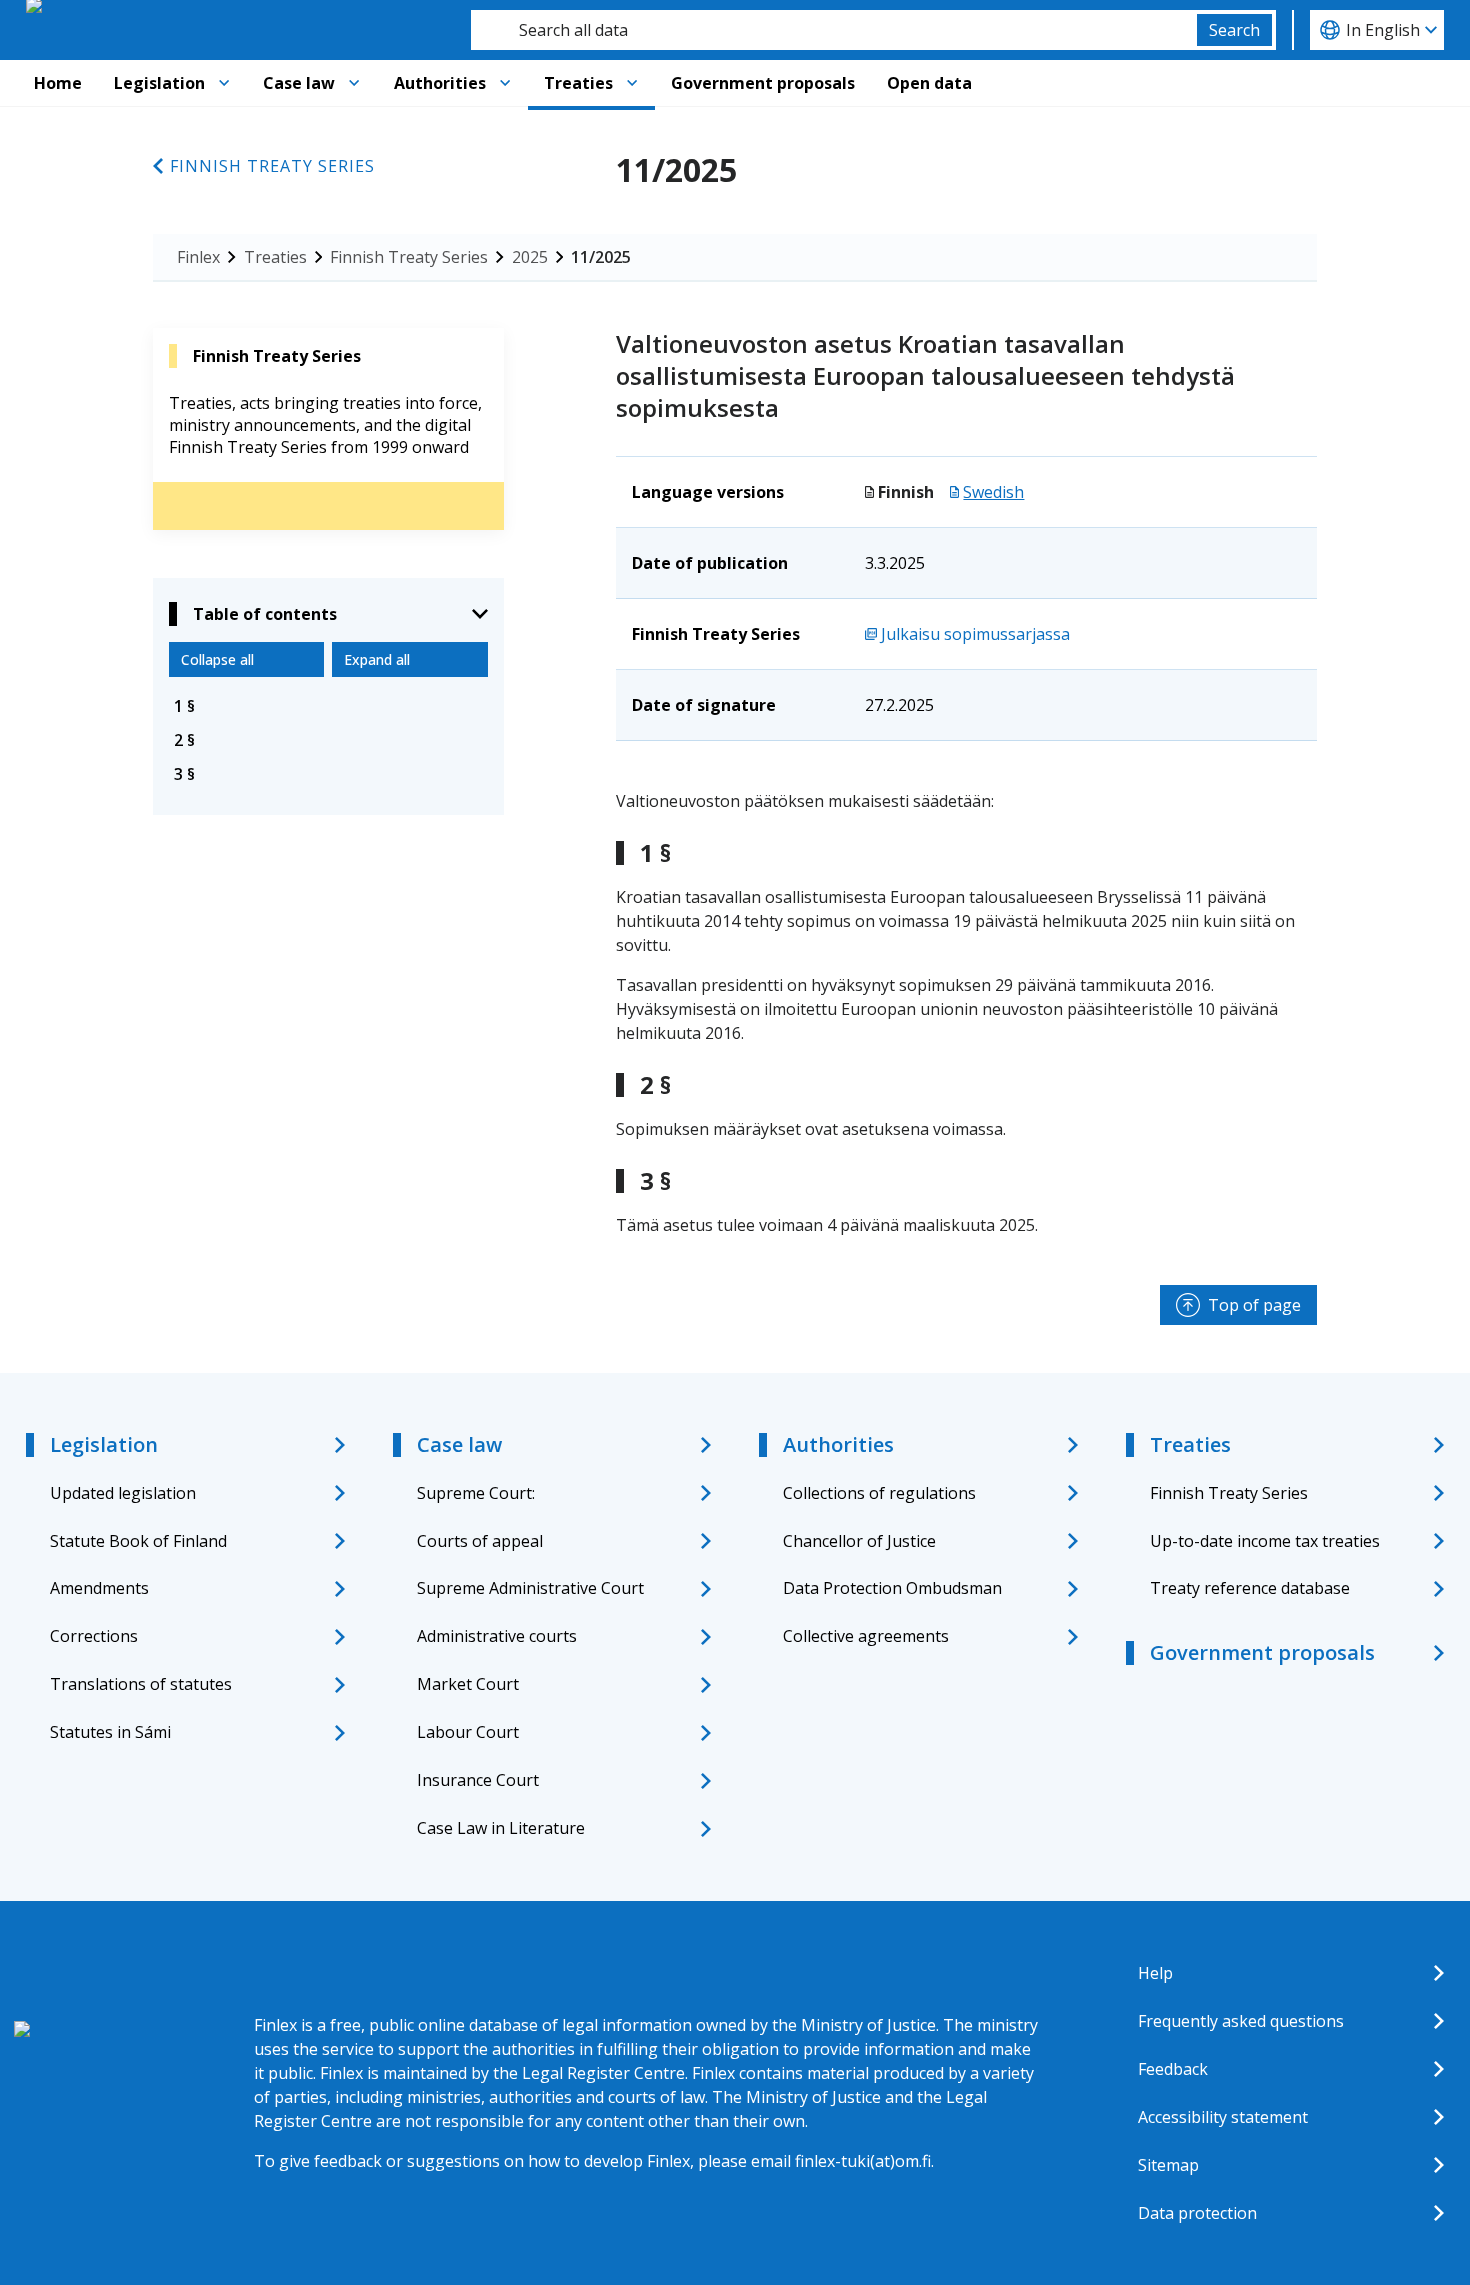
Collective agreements (866, 1636)
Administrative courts (497, 1636)
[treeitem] (328, 706)
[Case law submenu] (354, 83)
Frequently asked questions (1241, 2021)
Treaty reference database (1250, 1588)
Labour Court (468, 1732)
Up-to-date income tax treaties (1265, 1541)
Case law (299, 83)
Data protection (1197, 2213)
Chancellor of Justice (859, 1541)
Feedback (1173, 2069)
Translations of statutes (141, 1684)
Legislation (159, 83)
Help (1155, 1973)
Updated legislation (123, 1493)
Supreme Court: (476, 1493)
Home (58, 83)
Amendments (99, 1588)
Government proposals (763, 83)
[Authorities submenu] (505, 83)
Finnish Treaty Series (272, 166)
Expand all (377, 659)
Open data (929, 83)
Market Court (468, 1684)
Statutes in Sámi (110, 1732)
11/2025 (601, 257)
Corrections (94, 1636)
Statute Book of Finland (138, 1541)
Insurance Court (478, 1780)
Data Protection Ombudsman (892, 1588)
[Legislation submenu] (224, 83)
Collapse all (217, 659)
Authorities (440, 83)
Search (1234, 30)
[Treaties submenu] (632, 83)
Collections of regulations (879, 1493)
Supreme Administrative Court (530, 1588)
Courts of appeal (480, 1541)
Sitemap (1168, 2165)
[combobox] (834, 30)
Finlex (198, 257)
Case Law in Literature (501, 1828)
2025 (530, 257)
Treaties (578, 83)
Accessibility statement (1223, 2117)
